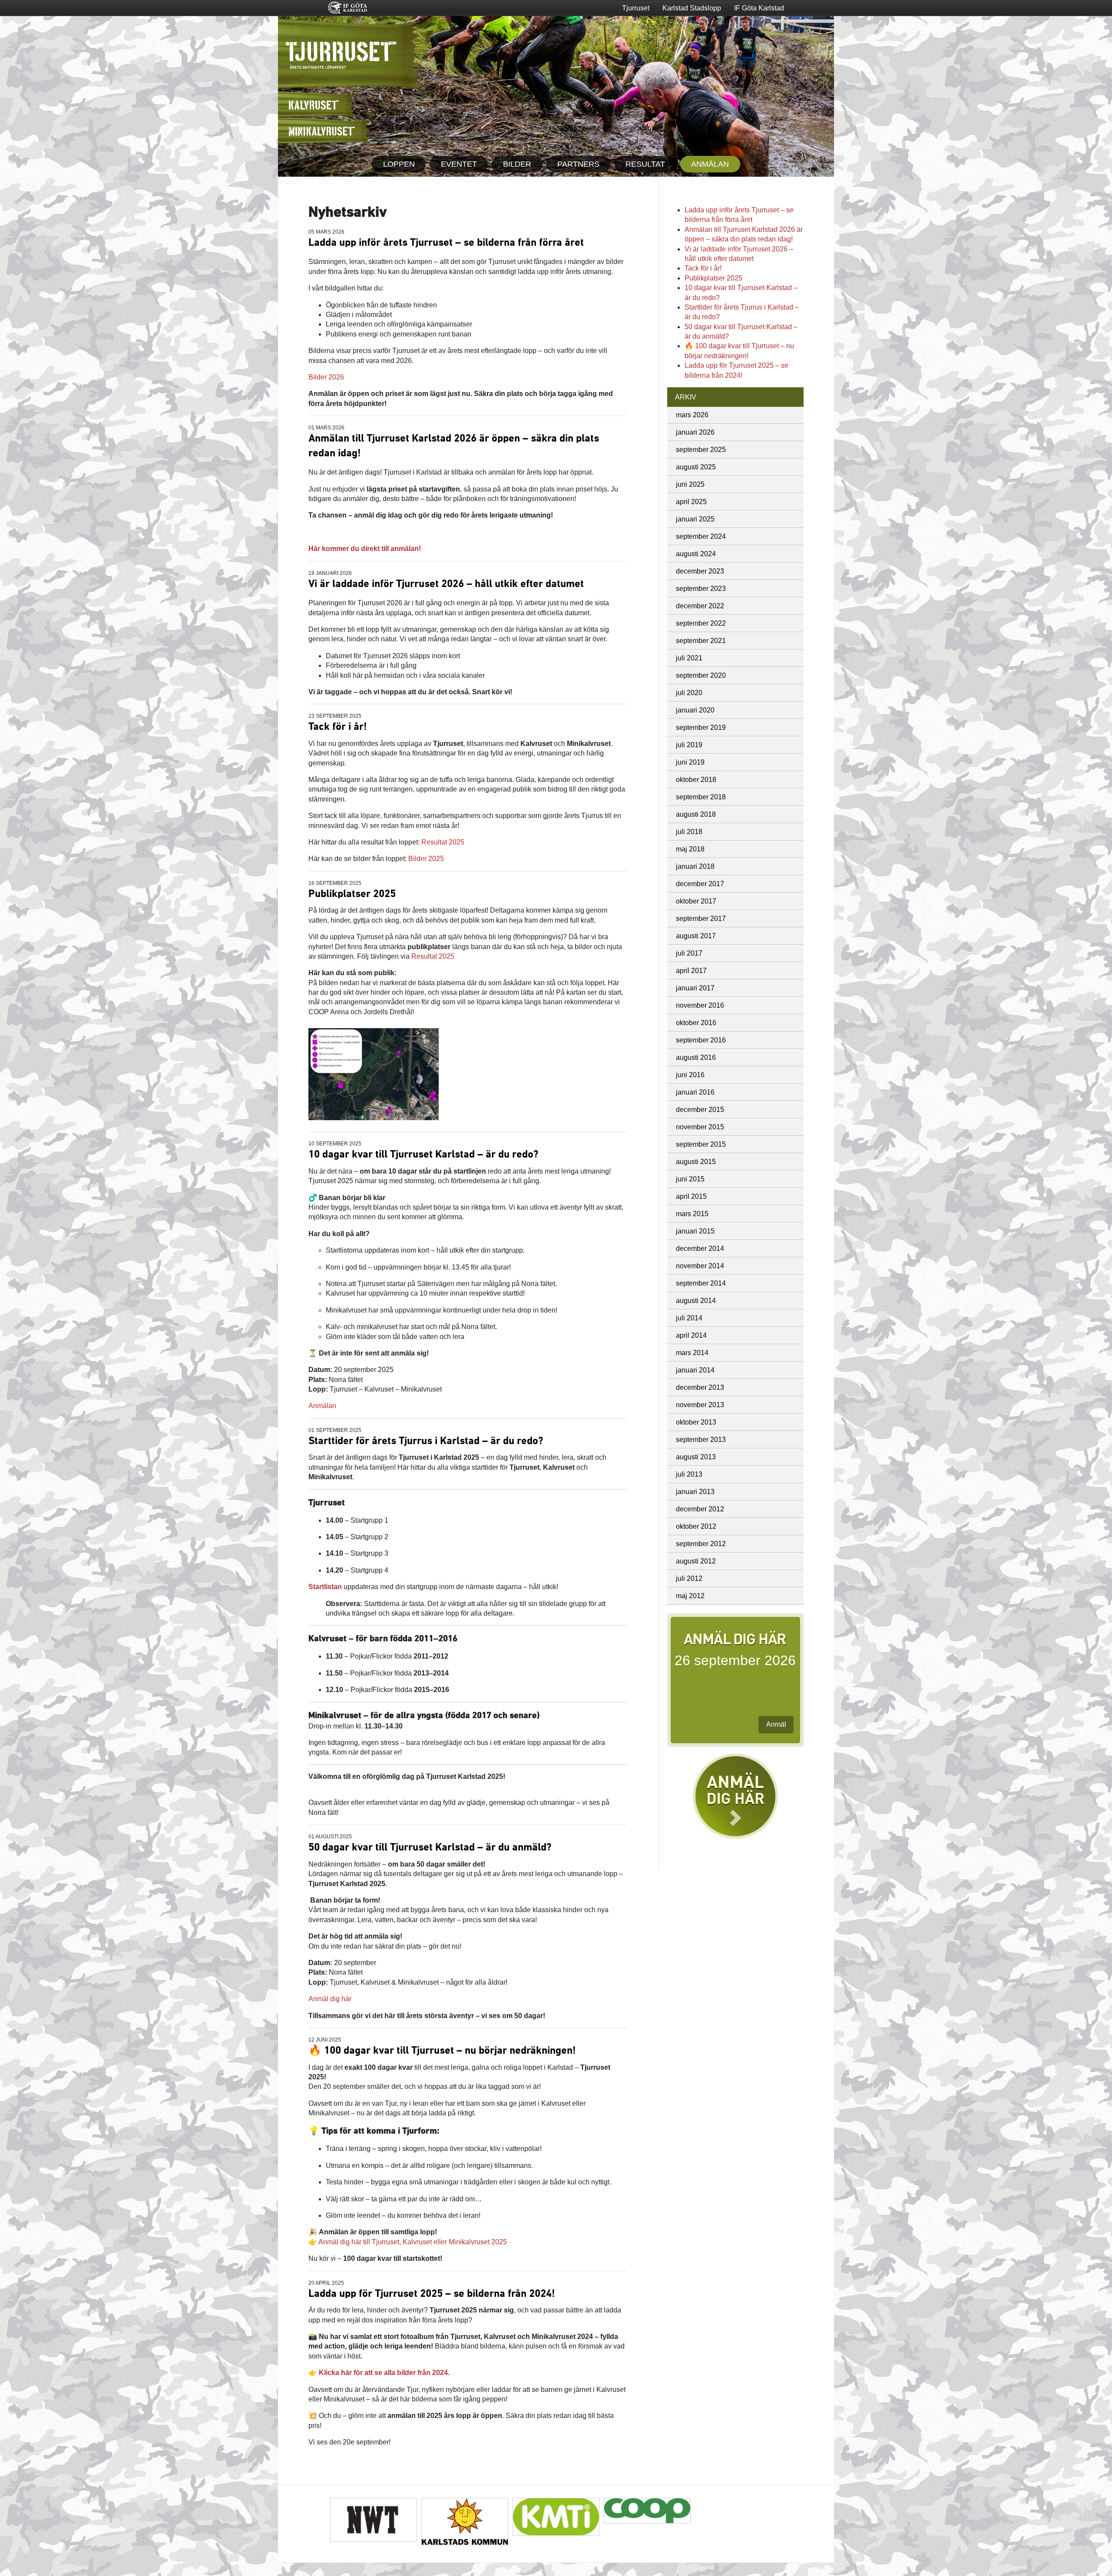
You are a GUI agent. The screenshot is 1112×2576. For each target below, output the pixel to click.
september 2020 (701, 675)
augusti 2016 (696, 1057)
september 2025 (701, 450)
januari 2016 (695, 1092)
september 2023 (701, 589)
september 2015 (701, 1144)
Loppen (399, 164)
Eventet (459, 164)
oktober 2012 (696, 1526)
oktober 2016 (696, 1023)
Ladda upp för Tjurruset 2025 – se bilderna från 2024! (432, 2294)
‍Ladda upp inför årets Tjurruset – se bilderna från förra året (446, 243)
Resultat (645, 164)
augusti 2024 (696, 554)
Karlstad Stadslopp (692, 8)
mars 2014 (692, 1353)
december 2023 (700, 571)
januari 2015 (695, 1231)
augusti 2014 (696, 1301)
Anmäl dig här (330, 1999)
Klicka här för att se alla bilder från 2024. (384, 2373)
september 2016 (701, 1040)
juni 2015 (690, 1179)
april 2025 (691, 502)
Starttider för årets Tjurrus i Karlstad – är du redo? (426, 1441)
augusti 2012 (696, 1561)
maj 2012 (690, 1596)
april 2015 (691, 1196)
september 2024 (701, 536)
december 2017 (700, 884)
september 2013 (701, 1440)
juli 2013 (689, 1474)
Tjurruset (636, 8)
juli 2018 (689, 832)
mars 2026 (692, 415)
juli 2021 (689, 658)
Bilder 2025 (426, 859)
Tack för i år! (338, 727)
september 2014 (701, 1283)
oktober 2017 (696, 901)
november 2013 (700, 1405)
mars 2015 (692, 1214)
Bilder (517, 164)
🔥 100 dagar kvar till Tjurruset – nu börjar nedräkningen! (442, 2051)
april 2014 (691, 1335)
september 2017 (701, 919)
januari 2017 (695, 988)
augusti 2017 (696, 936)
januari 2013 (695, 1492)
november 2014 (700, 1266)
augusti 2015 (696, 1162)
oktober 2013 (696, 1422)
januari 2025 (695, 519)
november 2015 (700, 1127)
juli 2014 (689, 1318)
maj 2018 (690, 849)
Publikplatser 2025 (352, 894)
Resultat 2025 (443, 842)
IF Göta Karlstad (759, 8)
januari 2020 (695, 710)
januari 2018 (695, 866)
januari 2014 (695, 1370)
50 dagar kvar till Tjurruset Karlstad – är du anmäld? (430, 1847)
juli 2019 (689, 745)
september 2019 (701, 727)
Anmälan (710, 164)
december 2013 (700, 1387)
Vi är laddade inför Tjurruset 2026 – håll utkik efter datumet (446, 584)
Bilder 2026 (326, 377)
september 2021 (701, 641)
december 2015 (700, 1110)
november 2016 (700, 1005)
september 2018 (701, 797)
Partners (578, 164)
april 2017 (691, 971)
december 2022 (700, 606)
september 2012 (701, 1544)
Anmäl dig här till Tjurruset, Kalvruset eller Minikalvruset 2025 (413, 2242)
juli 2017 (689, 953)
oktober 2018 (696, 780)
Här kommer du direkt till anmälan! (365, 549)
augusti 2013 (696, 1457)
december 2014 (700, 1248)
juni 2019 (690, 762)
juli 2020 (689, 693)
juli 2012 (689, 1578)
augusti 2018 (696, 814)
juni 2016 (690, 1075)
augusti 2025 (696, 467)
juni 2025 (690, 484)
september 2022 (701, 623)
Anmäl (776, 1724)
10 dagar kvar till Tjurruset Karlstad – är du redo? (423, 1154)
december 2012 (700, 1509)
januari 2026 (695, 432)
